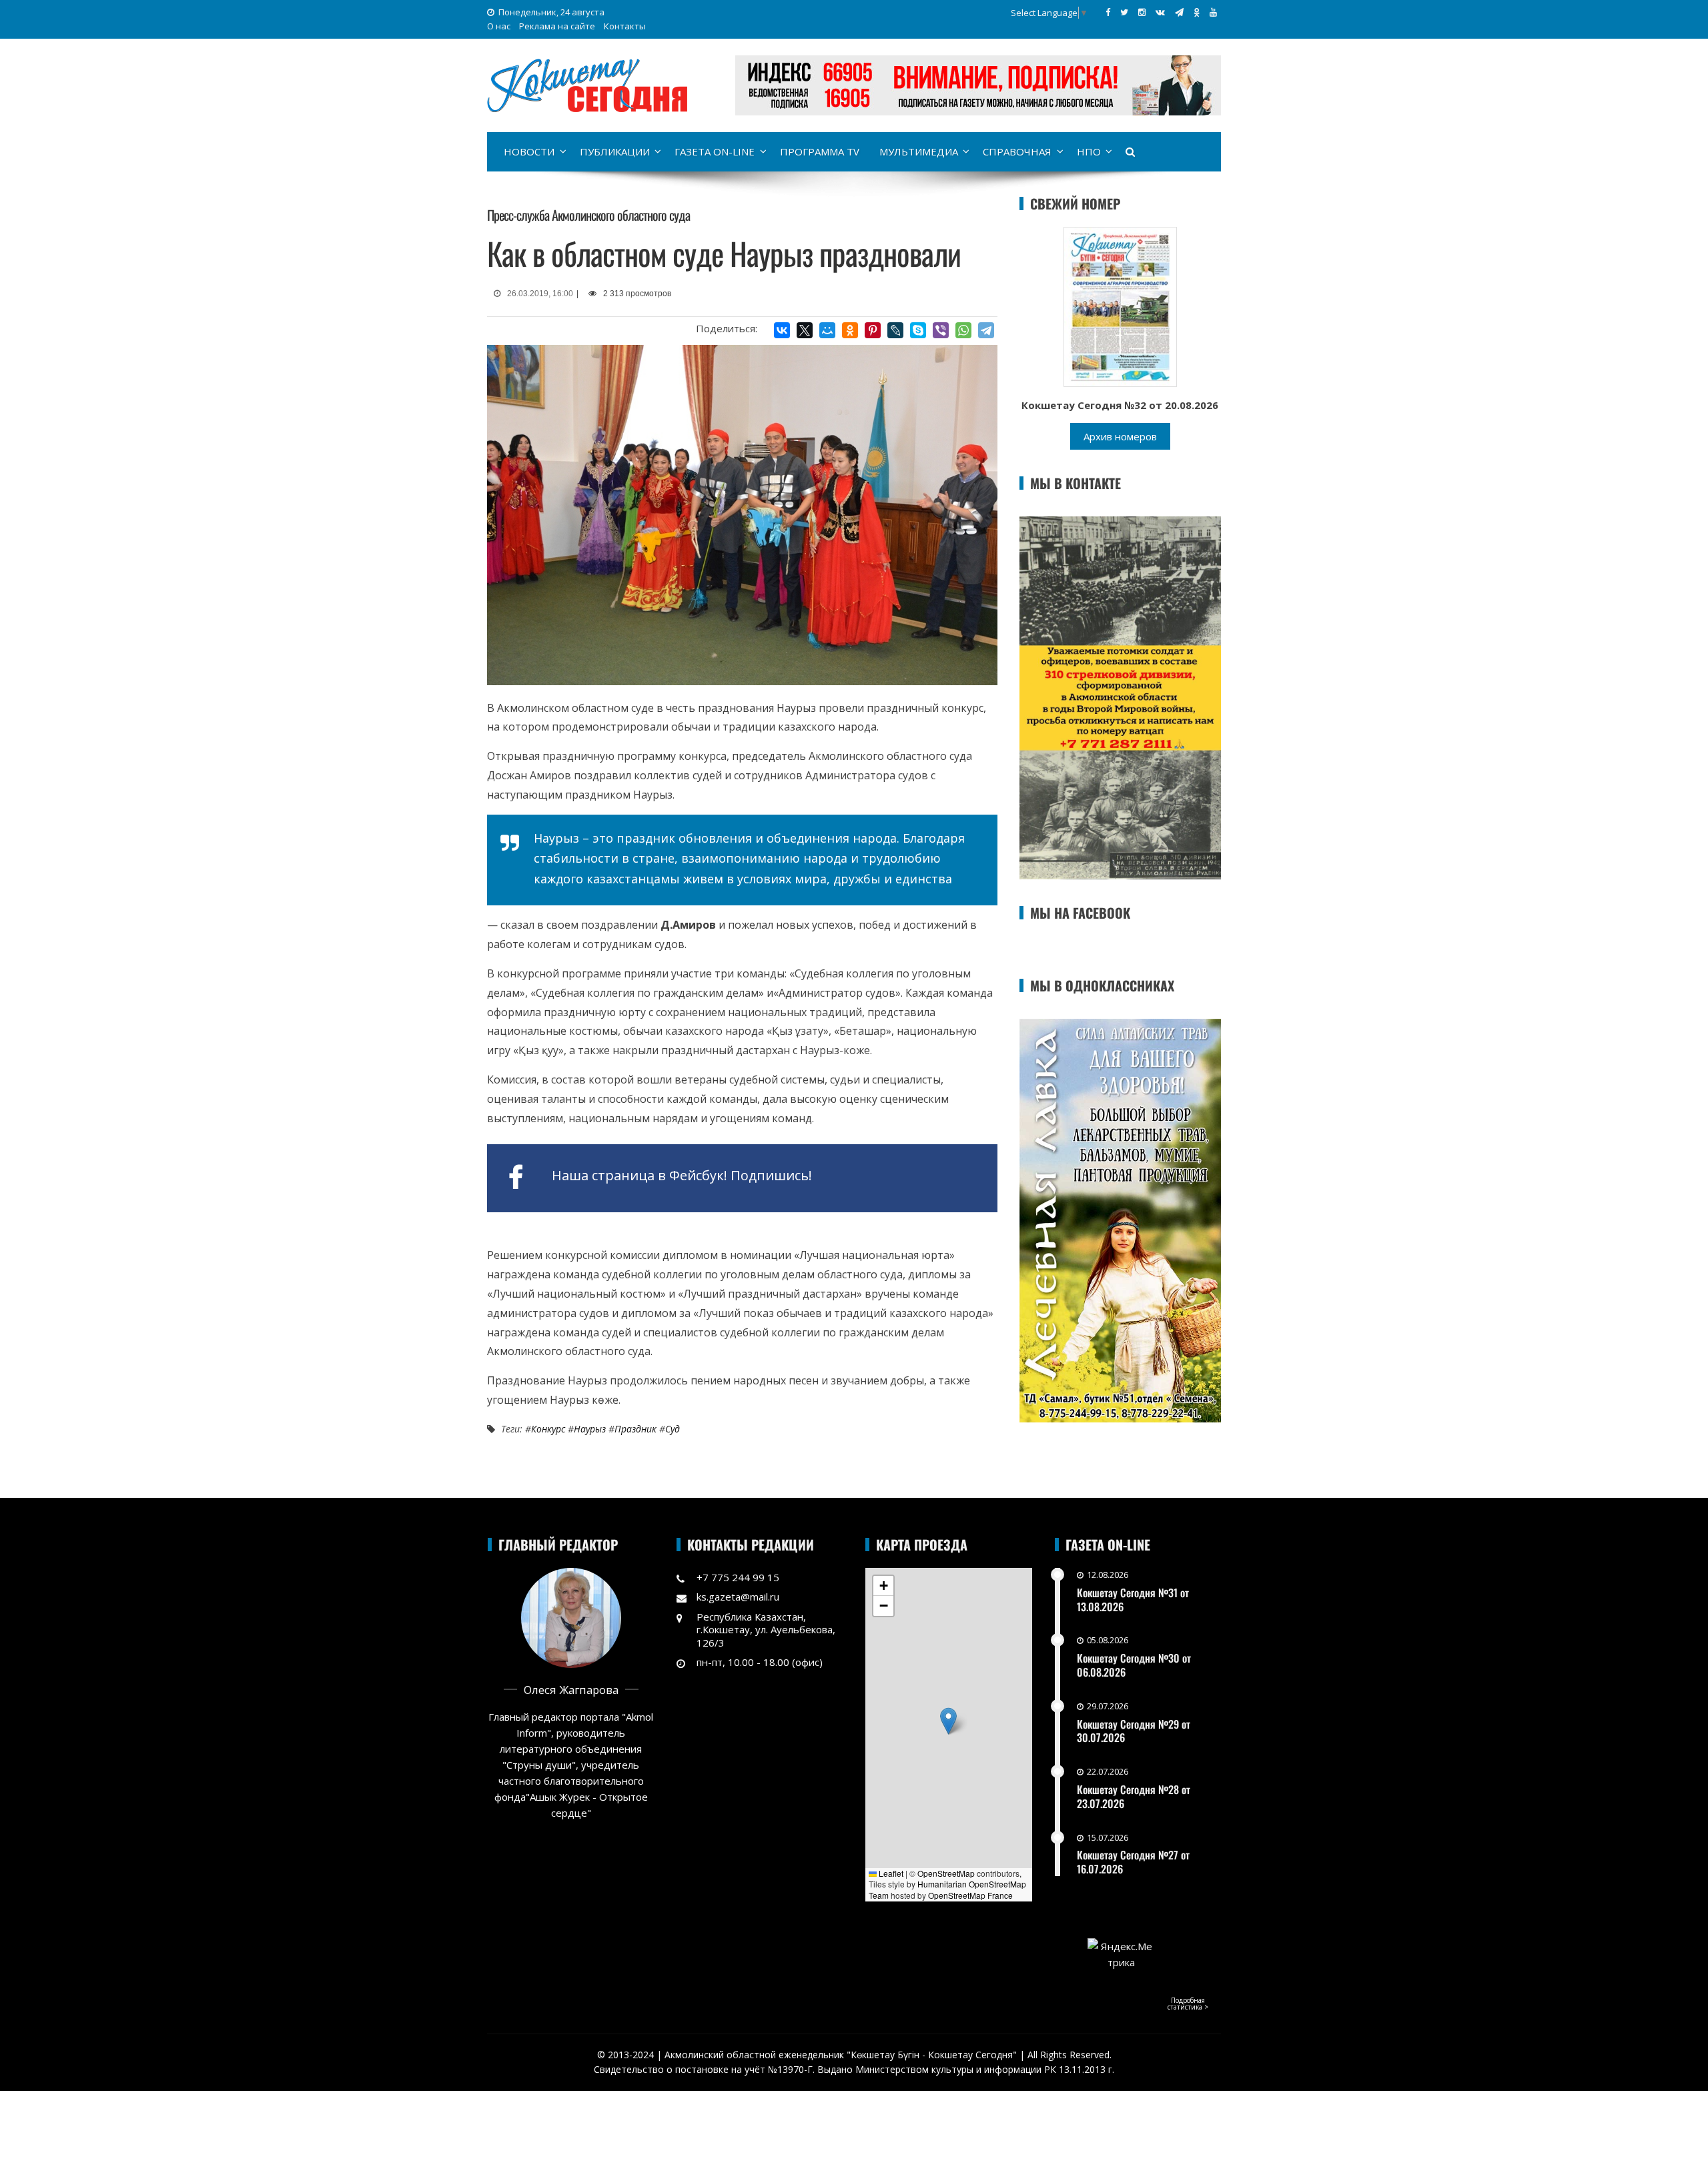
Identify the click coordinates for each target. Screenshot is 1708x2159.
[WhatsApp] (963, 330)
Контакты (625, 26)
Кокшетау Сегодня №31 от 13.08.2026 (1133, 1600)
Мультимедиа (919, 151)
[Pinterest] (873, 330)
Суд (673, 1429)
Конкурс (548, 1429)
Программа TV (820, 151)
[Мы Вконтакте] (1160, 12)
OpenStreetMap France (970, 1895)
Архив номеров (1120, 436)
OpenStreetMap (946, 1873)
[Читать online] (1120, 306)
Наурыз (590, 1429)
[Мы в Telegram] (1179, 12)
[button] (948, 1721)
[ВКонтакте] (782, 330)
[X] (805, 330)
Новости (529, 151)
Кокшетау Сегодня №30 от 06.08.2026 (1134, 1665)
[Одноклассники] (850, 330)
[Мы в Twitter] (1124, 12)
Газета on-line (715, 151)
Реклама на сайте (557, 26)
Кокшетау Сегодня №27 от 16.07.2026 (1133, 1862)
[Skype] (918, 330)
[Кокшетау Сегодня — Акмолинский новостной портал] (587, 84)
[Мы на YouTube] (1213, 12)
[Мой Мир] (827, 330)
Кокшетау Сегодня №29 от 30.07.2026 (1134, 1731)
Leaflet (890, 1873)
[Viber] (941, 330)
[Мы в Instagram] (1142, 12)
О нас (499, 26)
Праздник (635, 1429)
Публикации (615, 151)
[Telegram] (986, 330)
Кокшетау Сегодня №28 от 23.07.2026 (1134, 1796)
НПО (1089, 151)
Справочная (1017, 151)
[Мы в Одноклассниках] (1197, 12)
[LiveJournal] (895, 330)
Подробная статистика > (1188, 2004)
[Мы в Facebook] (1108, 12)
